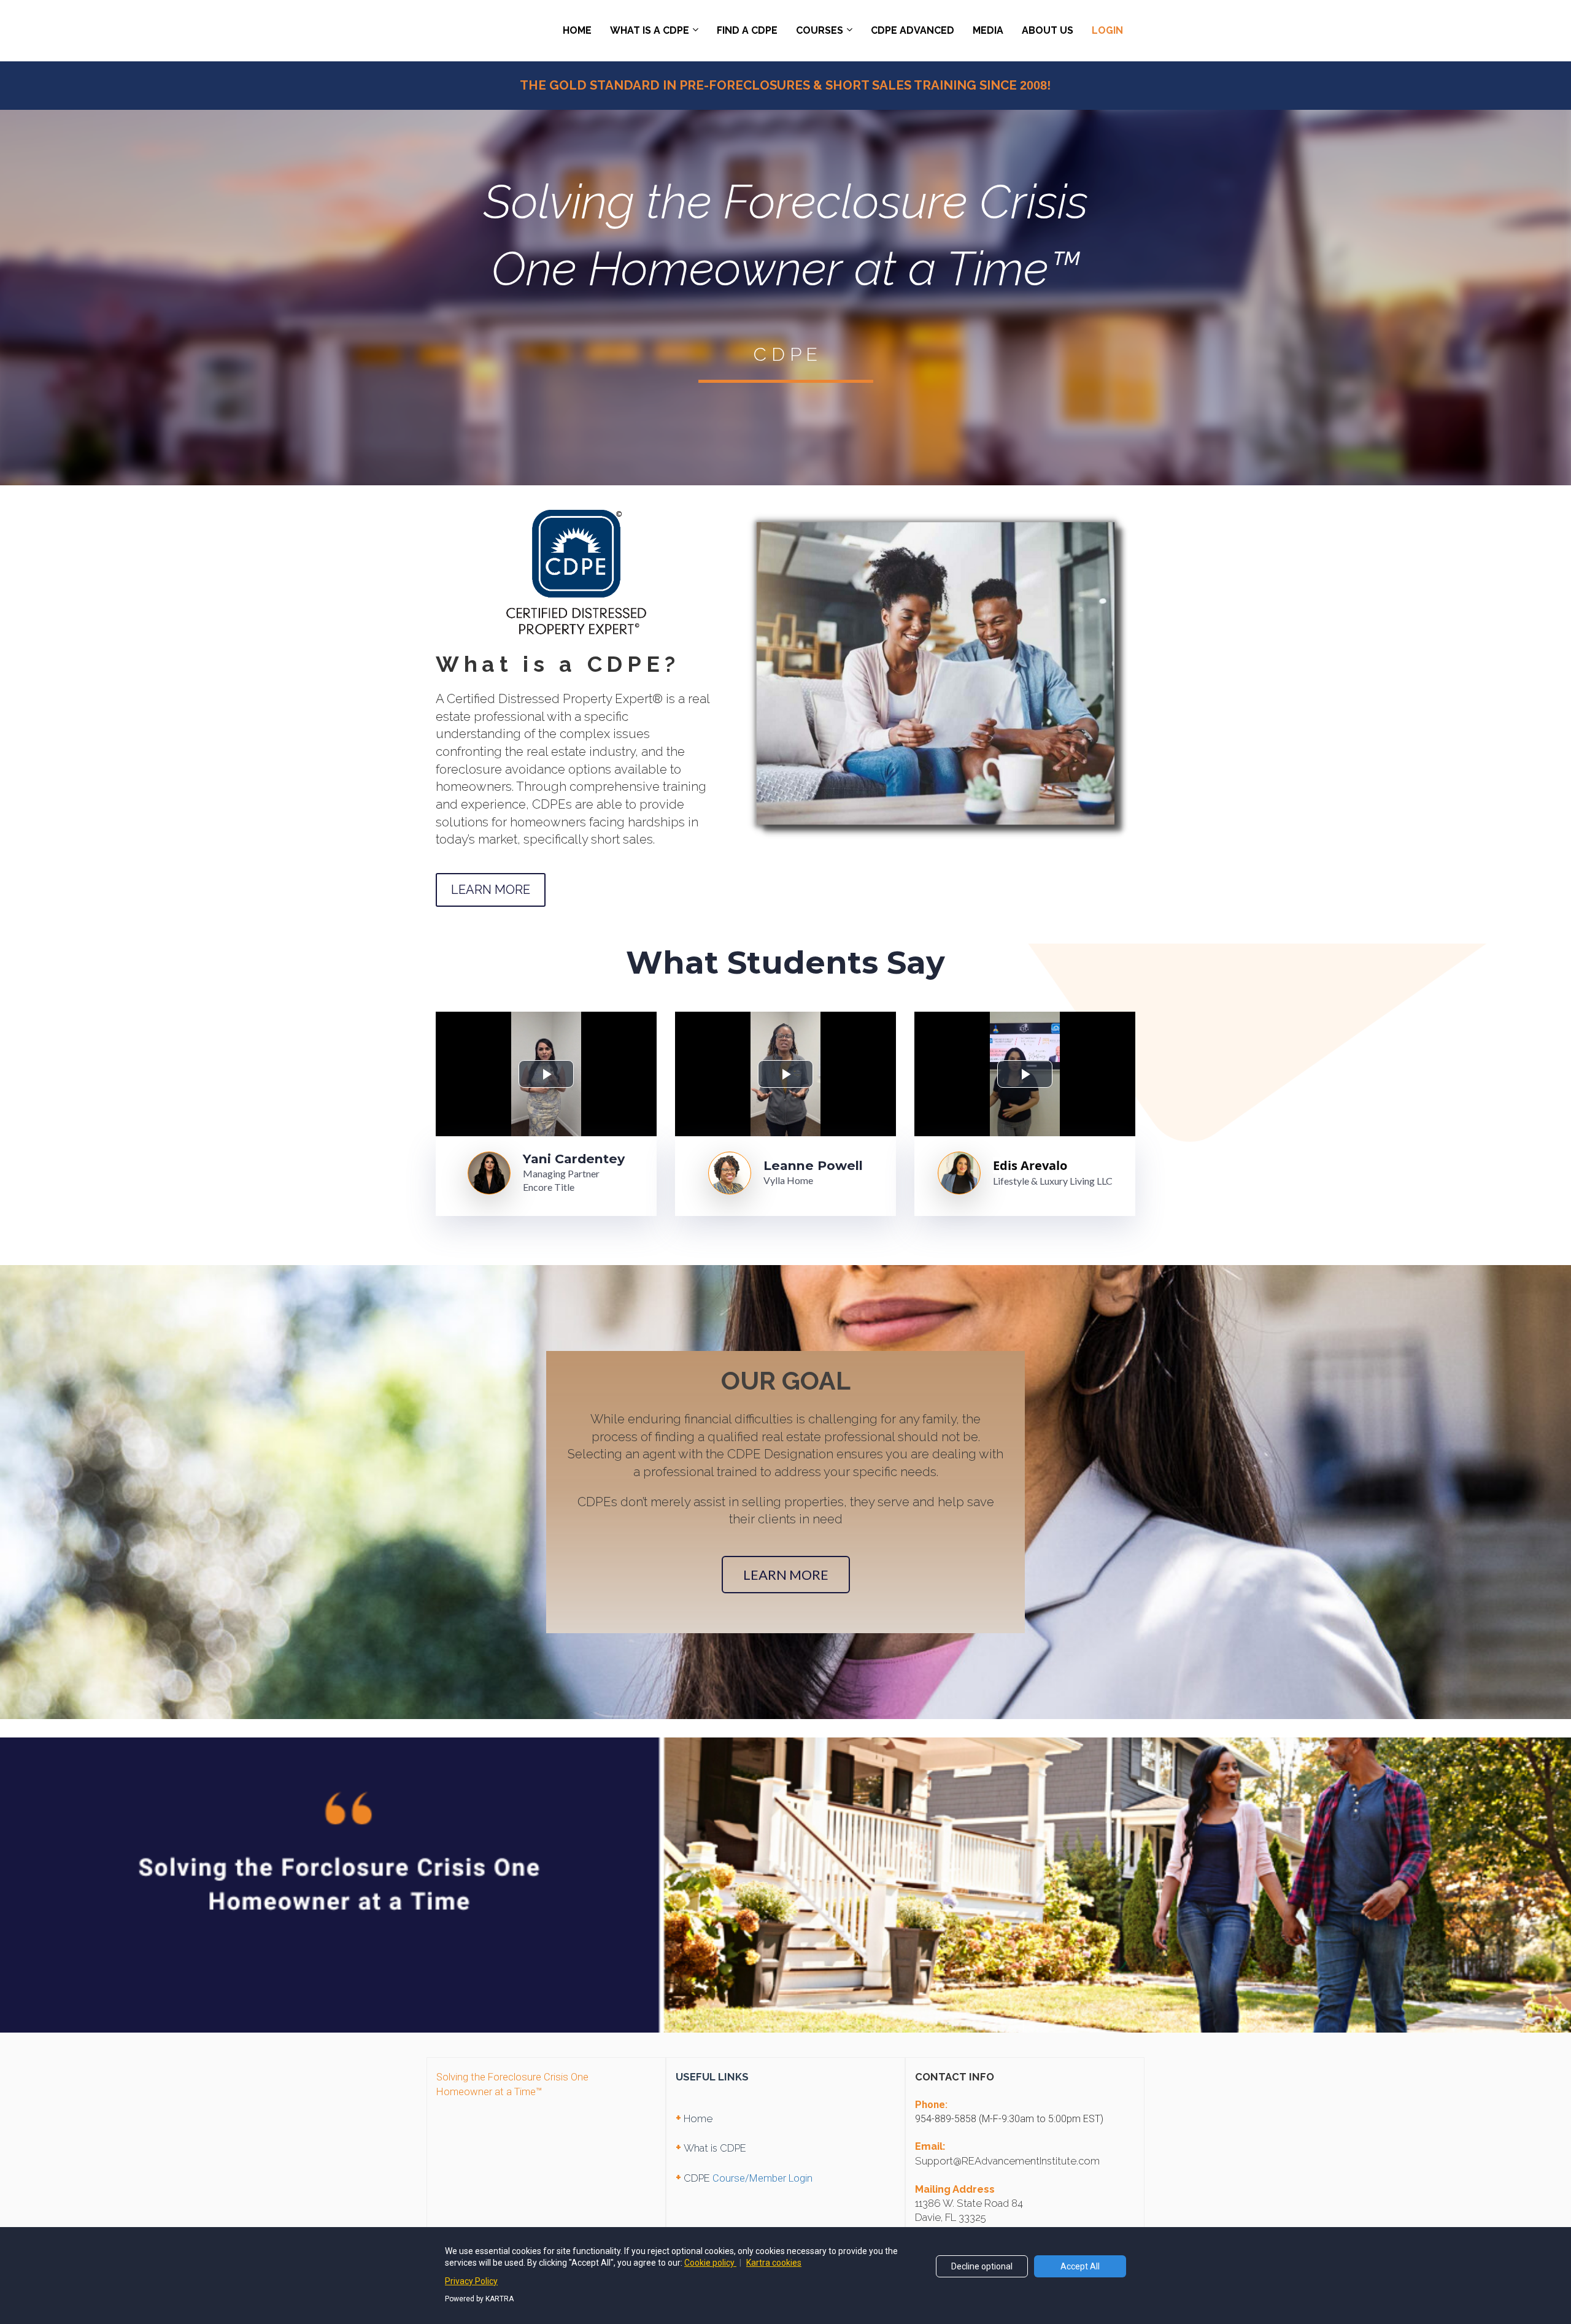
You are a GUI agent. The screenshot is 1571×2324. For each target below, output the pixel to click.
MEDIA (988, 30)
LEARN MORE (491, 890)
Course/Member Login (762, 2178)
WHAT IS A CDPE (650, 30)
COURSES (820, 30)
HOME (577, 30)
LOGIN (1107, 30)
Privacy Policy (471, 2281)
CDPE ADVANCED (913, 30)
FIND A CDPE (747, 30)
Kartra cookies (774, 2263)
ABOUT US (1048, 30)
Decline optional (982, 2266)
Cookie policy (710, 2263)
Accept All (1080, 2266)
